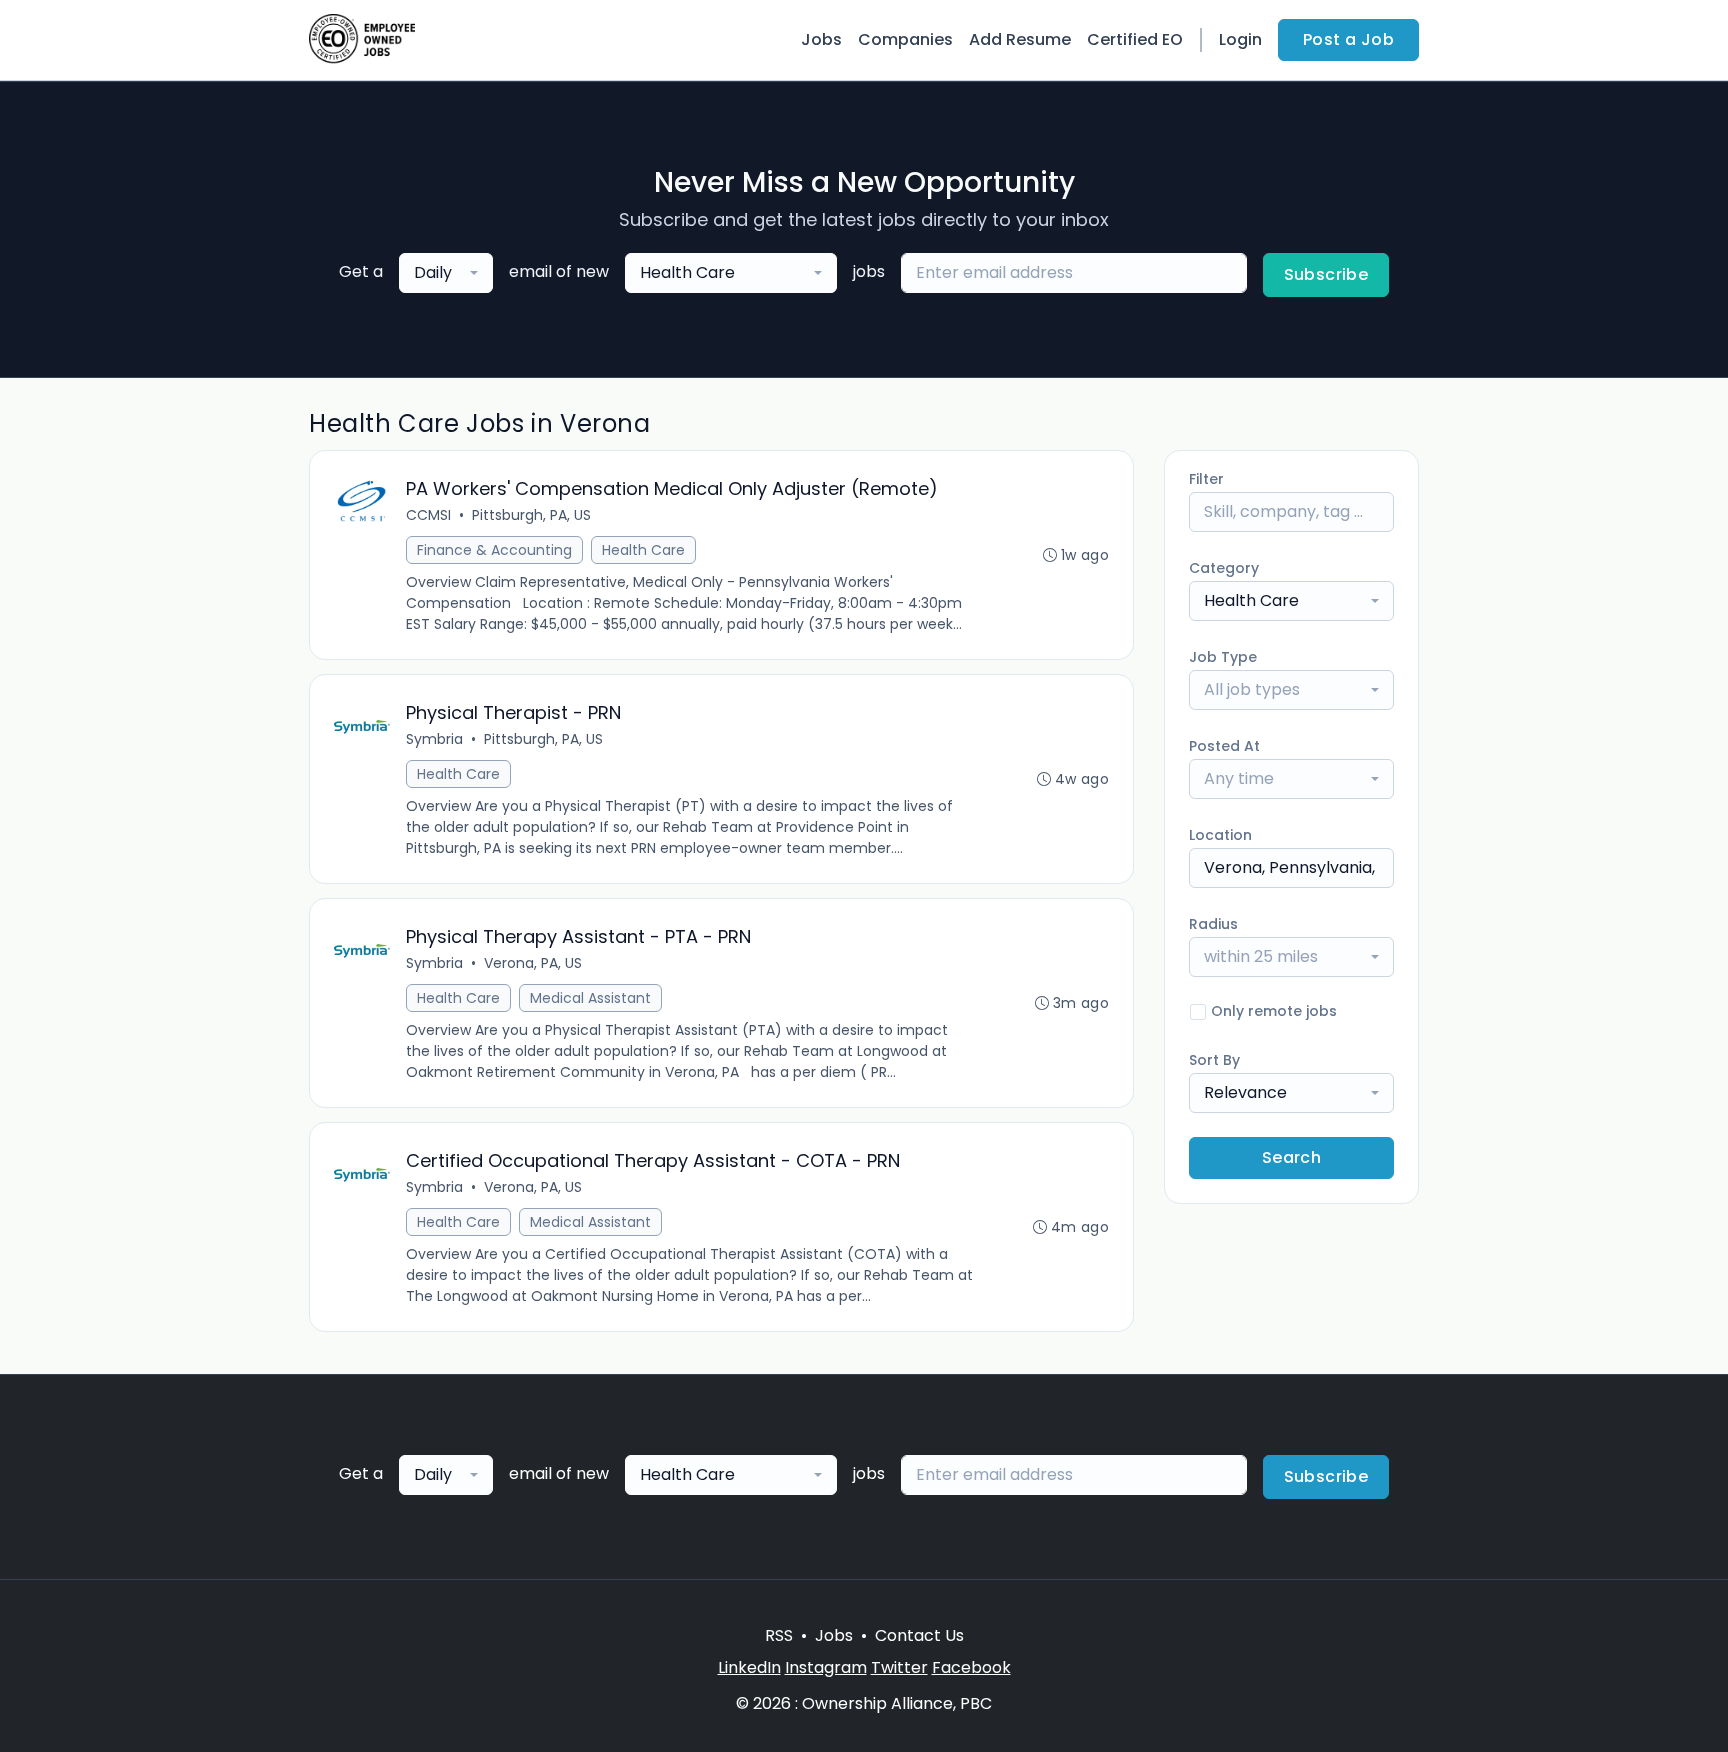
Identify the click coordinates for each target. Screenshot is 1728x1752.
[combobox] (446, 273)
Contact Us (919, 1635)
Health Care (643, 550)
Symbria (434, 739)
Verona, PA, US (533, 963)
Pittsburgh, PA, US (531, 515)
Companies (905, 39)
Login (1240, 39)
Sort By (1214, 1060)
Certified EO (1135, 39)
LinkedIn (749, 1667)
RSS (779, 1635)
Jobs (821, 39)
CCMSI (428, 515)
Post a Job (1348, 39)
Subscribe (1326, 274)
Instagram (826, 1667)
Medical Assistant (590, 998)
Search (1291, 1157)
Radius (1213, 924)
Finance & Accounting (494, 550)
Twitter (899, 1667)
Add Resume (1020, 39)
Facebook (971, 1667)
